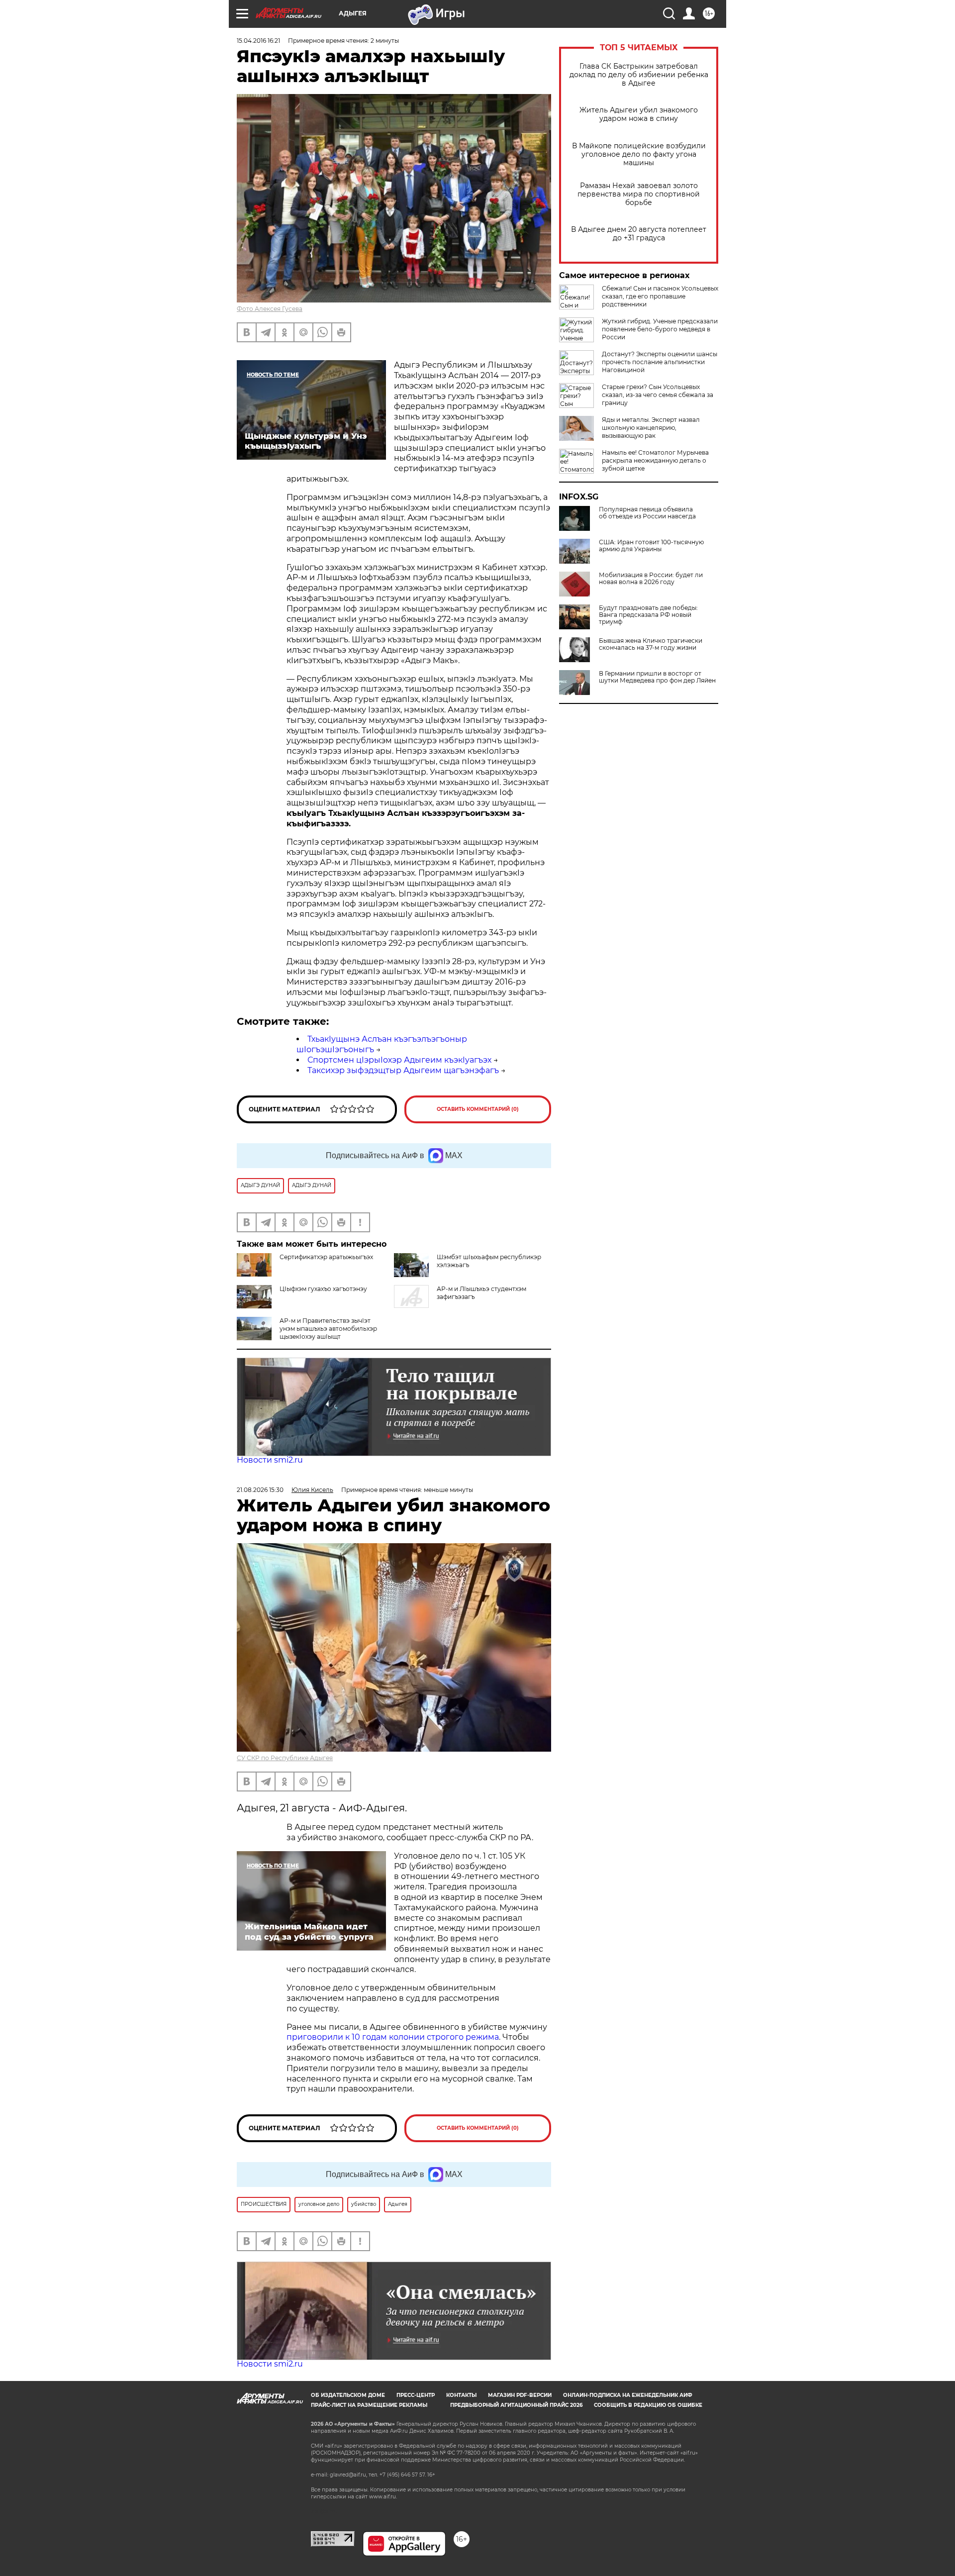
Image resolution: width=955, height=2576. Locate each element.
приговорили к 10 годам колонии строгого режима (393, 2037)
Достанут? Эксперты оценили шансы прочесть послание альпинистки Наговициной (660, 362)
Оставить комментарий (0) (478, 1109)
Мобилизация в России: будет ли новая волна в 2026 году (651, 579)
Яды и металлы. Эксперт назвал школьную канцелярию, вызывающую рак (651, 428)
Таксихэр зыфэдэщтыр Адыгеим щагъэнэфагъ (403, 1070)
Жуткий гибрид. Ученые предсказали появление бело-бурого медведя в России (660, 329)
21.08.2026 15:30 (260, 1490)
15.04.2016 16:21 (258, 41)
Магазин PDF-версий (520, 2395)
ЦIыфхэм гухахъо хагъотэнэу (323, 1289)
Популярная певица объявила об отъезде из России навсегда (647, 513)
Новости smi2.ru (270, 1460)
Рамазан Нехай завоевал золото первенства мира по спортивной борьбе (639, 194)
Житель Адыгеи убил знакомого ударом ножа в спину (639, 114)
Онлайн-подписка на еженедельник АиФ (628, 2395)
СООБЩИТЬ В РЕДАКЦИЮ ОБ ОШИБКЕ (648, 2405)
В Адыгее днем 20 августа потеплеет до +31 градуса (639, 234)
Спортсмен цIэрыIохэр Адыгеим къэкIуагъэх (399, 1060)
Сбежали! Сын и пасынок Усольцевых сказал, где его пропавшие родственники (660, 296)
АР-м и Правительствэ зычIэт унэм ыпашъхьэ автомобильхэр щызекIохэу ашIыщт (328, 1329)
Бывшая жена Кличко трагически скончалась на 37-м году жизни (651, 644)
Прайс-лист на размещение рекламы (369, 2405)
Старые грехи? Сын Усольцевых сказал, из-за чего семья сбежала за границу (658, 395)
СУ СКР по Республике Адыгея (285, 1758)
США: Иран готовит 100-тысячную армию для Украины (651, 546)
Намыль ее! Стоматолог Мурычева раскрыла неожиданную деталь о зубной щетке (655, 460)
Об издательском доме (348, 2395)
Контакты (461, 2395)
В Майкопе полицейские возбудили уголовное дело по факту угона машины (639, 154)
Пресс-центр (416, 2395)
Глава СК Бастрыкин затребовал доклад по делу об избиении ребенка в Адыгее (639, 75)
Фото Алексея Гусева (270, 309)
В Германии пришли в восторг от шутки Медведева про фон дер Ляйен (657, 677)
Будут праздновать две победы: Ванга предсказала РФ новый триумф (648, 615)
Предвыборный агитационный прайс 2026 (516, 2405)
